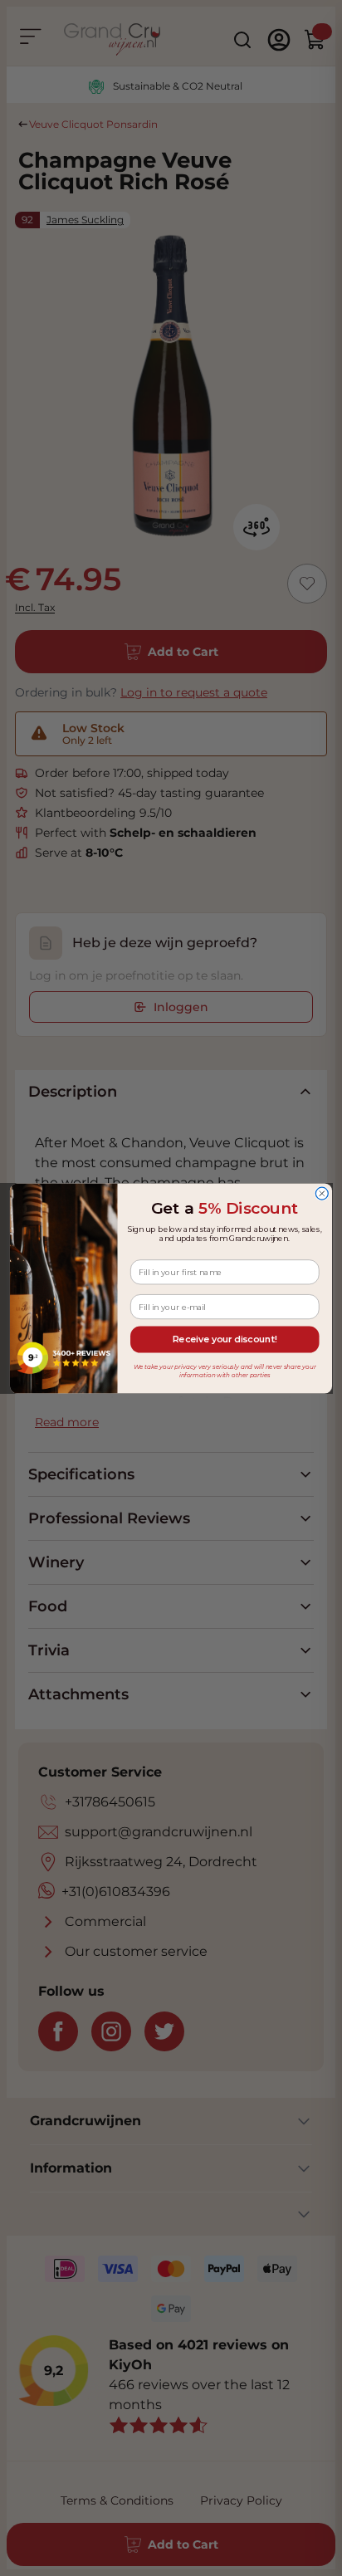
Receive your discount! (225, 1339)
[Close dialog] (322, 1193)
